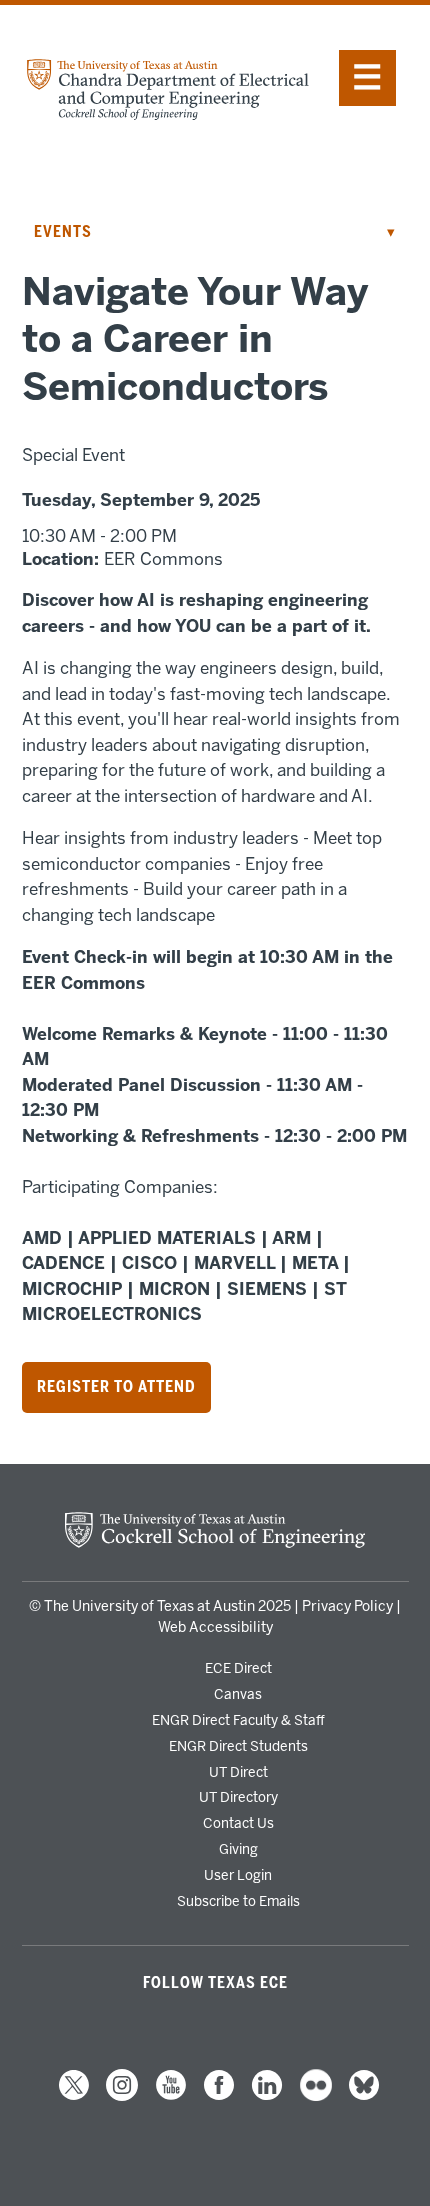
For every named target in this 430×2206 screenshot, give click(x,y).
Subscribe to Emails (238, 1901)
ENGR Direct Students (238, 1746)
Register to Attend (116, 1387)
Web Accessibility (215, 1627)
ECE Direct (238, 1668)
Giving (238, 1849)
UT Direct (238, 1772)
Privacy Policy (347, 1606)
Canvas (238, 1694)
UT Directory (238, 1797)
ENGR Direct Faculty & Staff (238, 1720)
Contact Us (238, 1823)
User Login (238, 1875)
